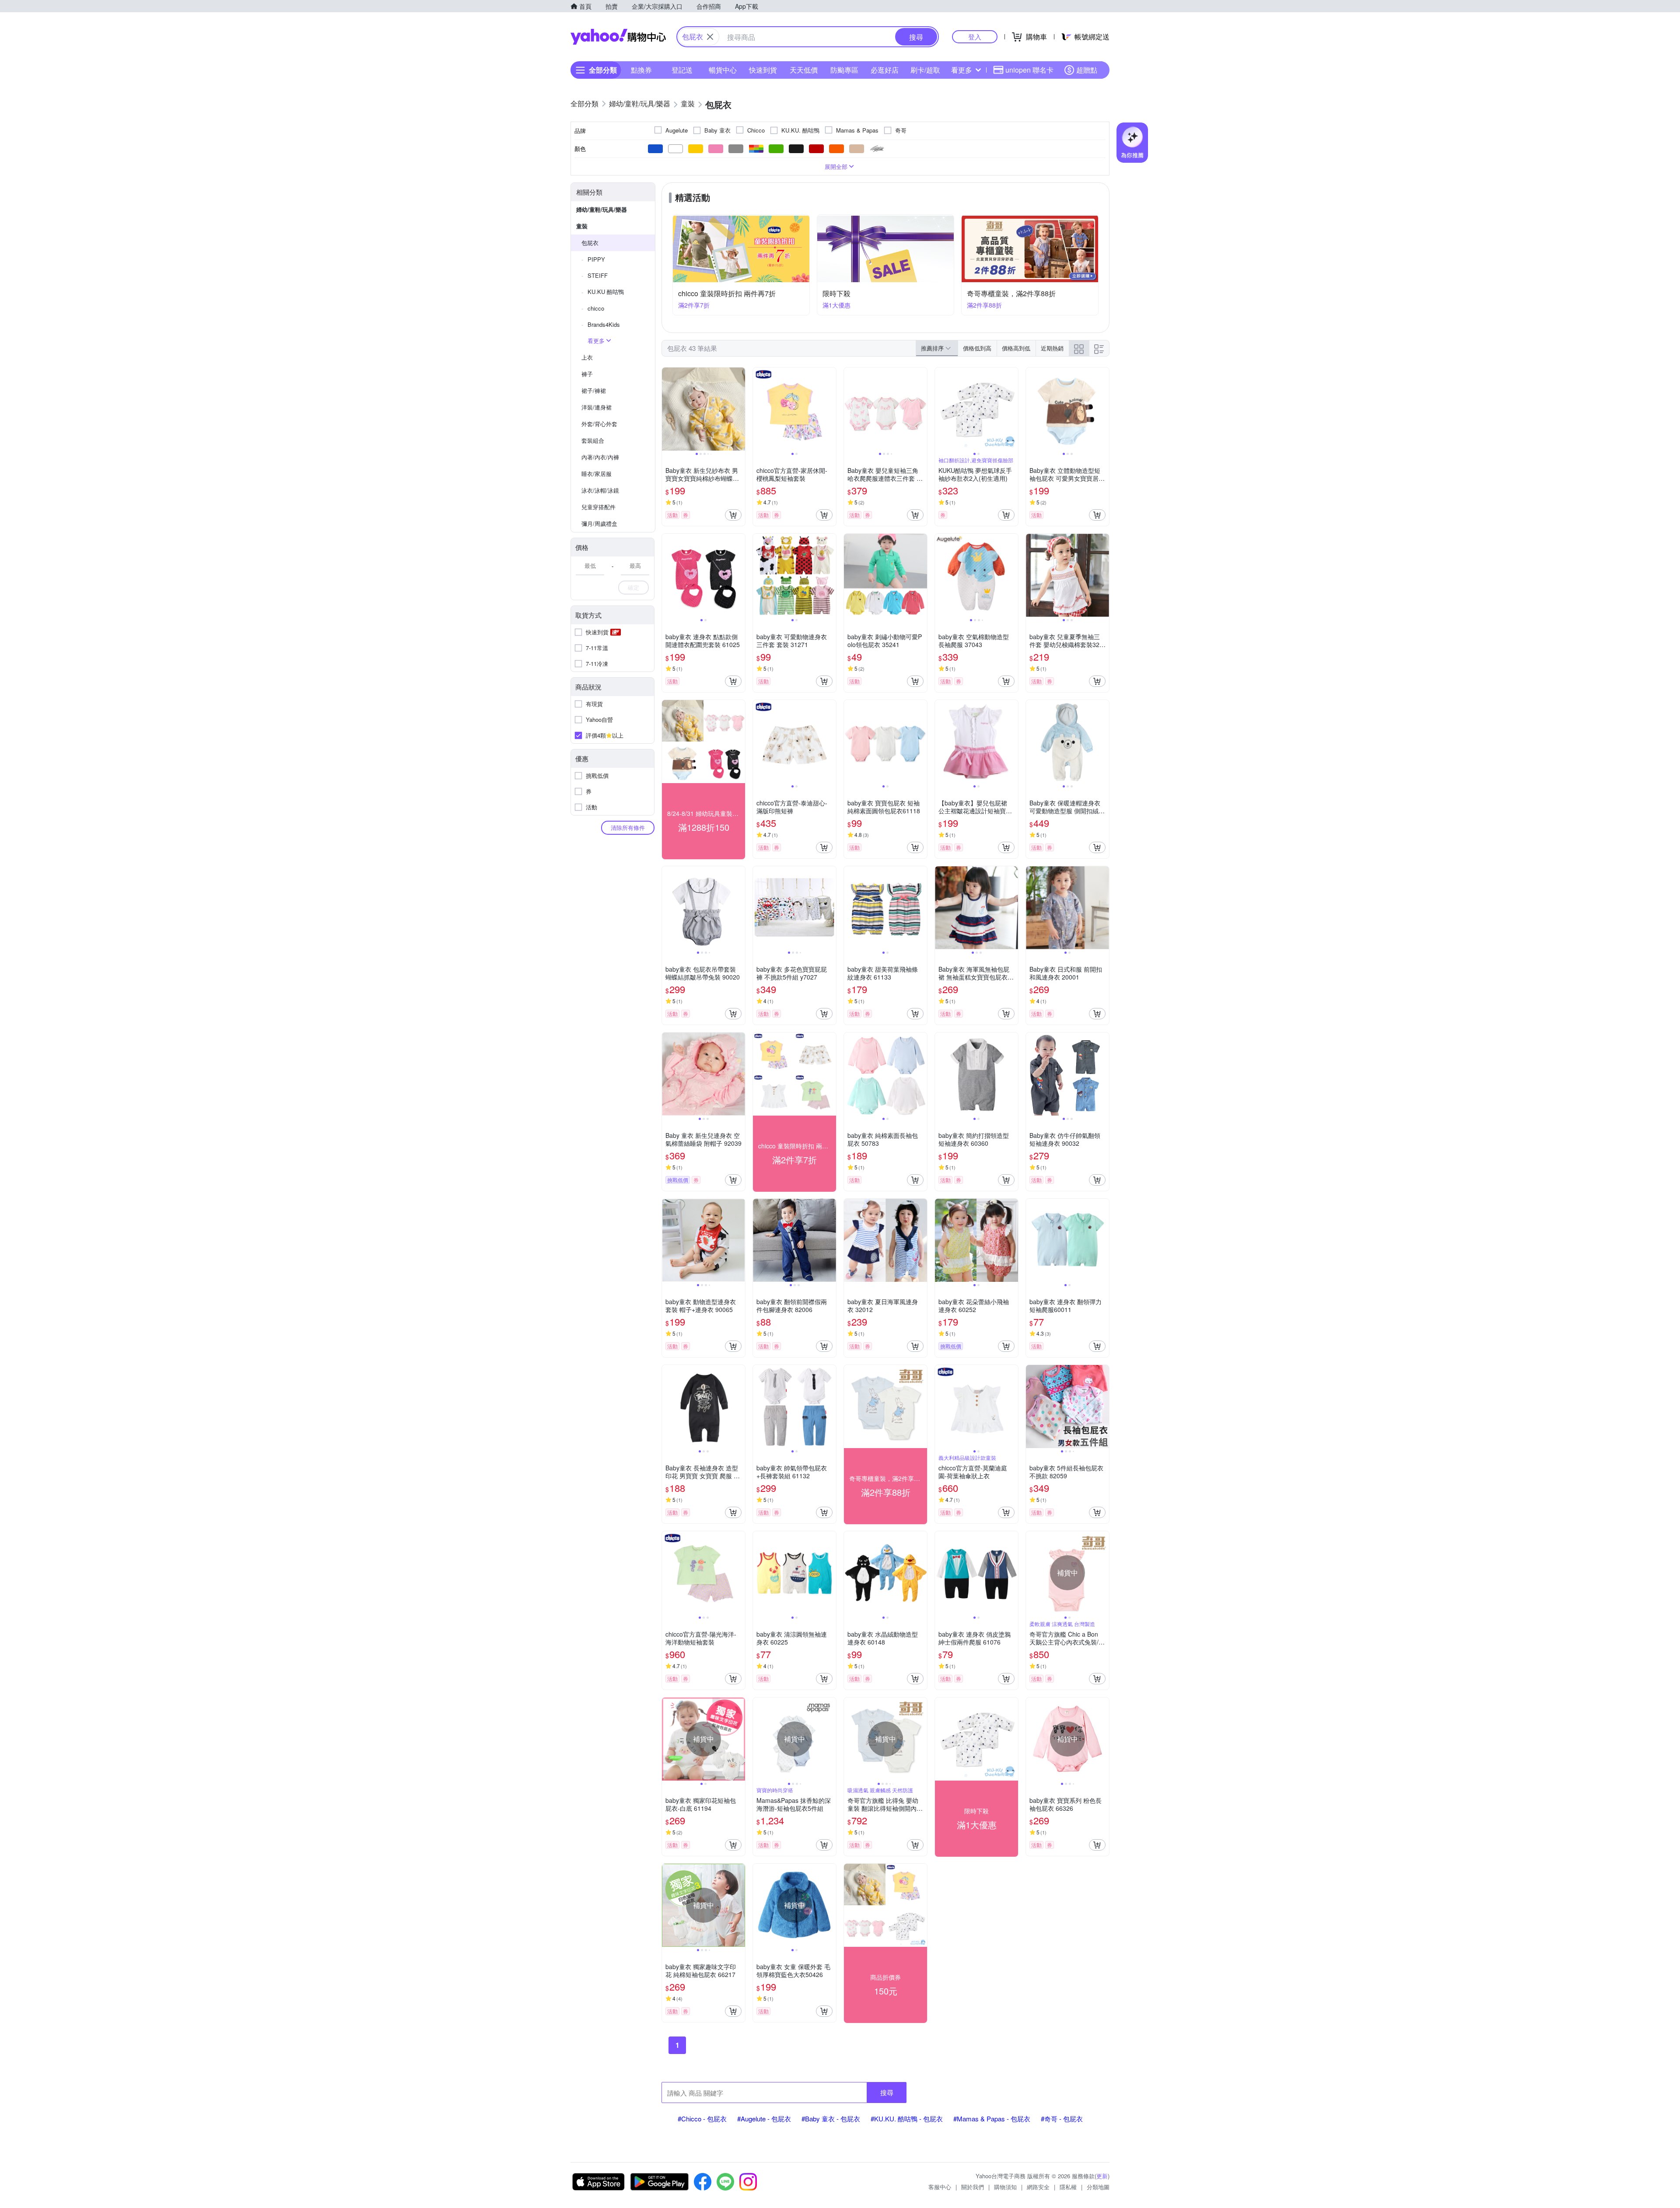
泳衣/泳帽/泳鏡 (600, 490)
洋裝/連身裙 (597, 407)
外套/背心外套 (599, 424)
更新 (1102, 2176)
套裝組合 (593, 440)
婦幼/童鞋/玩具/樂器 (602, 209)
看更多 (962, 70)
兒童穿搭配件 (598, 507)
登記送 (682, 70)
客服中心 (940, 2187)
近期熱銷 (1052, 348)
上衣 (587, 357)
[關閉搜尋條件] (710, 37)
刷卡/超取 (925, 70)
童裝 (582, 226)
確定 (633, 587)
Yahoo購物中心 (618, 37)
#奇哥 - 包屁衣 (1062, 2119)
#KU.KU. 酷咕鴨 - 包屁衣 (907, 2119)
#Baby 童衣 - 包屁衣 (831, 2119)
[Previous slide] (668, 409)
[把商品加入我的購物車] (733, 515)
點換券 (641, 70)
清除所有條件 (628, 828)
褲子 (587, 374)
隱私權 (1068, 2187)
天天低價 (804, 70)
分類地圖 (1098, 2187)
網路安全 (1038, 2187)
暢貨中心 (723, 70)
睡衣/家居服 (597, 474)
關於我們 (973, 2187)
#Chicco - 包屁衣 (702, 2119)
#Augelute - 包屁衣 (764, 2119)
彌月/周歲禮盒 (599, 523)
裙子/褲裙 (594, 390)
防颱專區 (844, 70)
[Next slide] (739, 409)
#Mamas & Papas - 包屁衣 (992, 2119)
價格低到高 (977, 348)
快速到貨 (763, 70)
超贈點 (1087, 70)
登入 (975, 37)
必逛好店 (885, 70)
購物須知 (1005, 2187)
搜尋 (887, 2092)
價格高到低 (1016, 348)
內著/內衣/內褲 (600, 457)
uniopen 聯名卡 (1029, 70)
